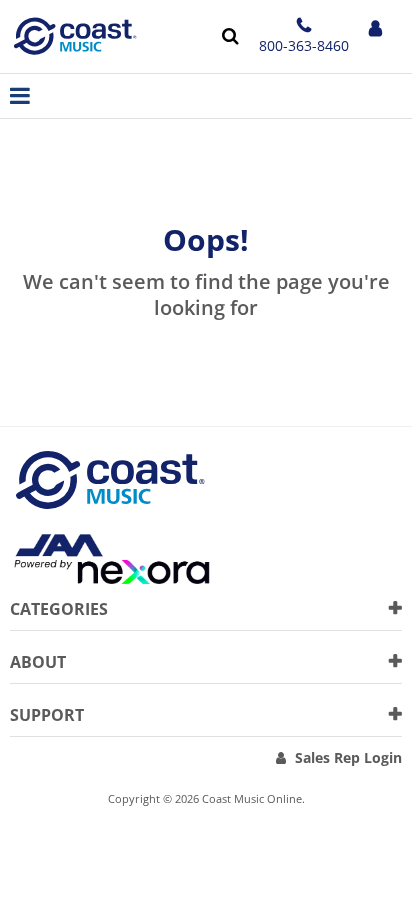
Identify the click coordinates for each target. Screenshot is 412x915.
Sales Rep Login (348, 757)
